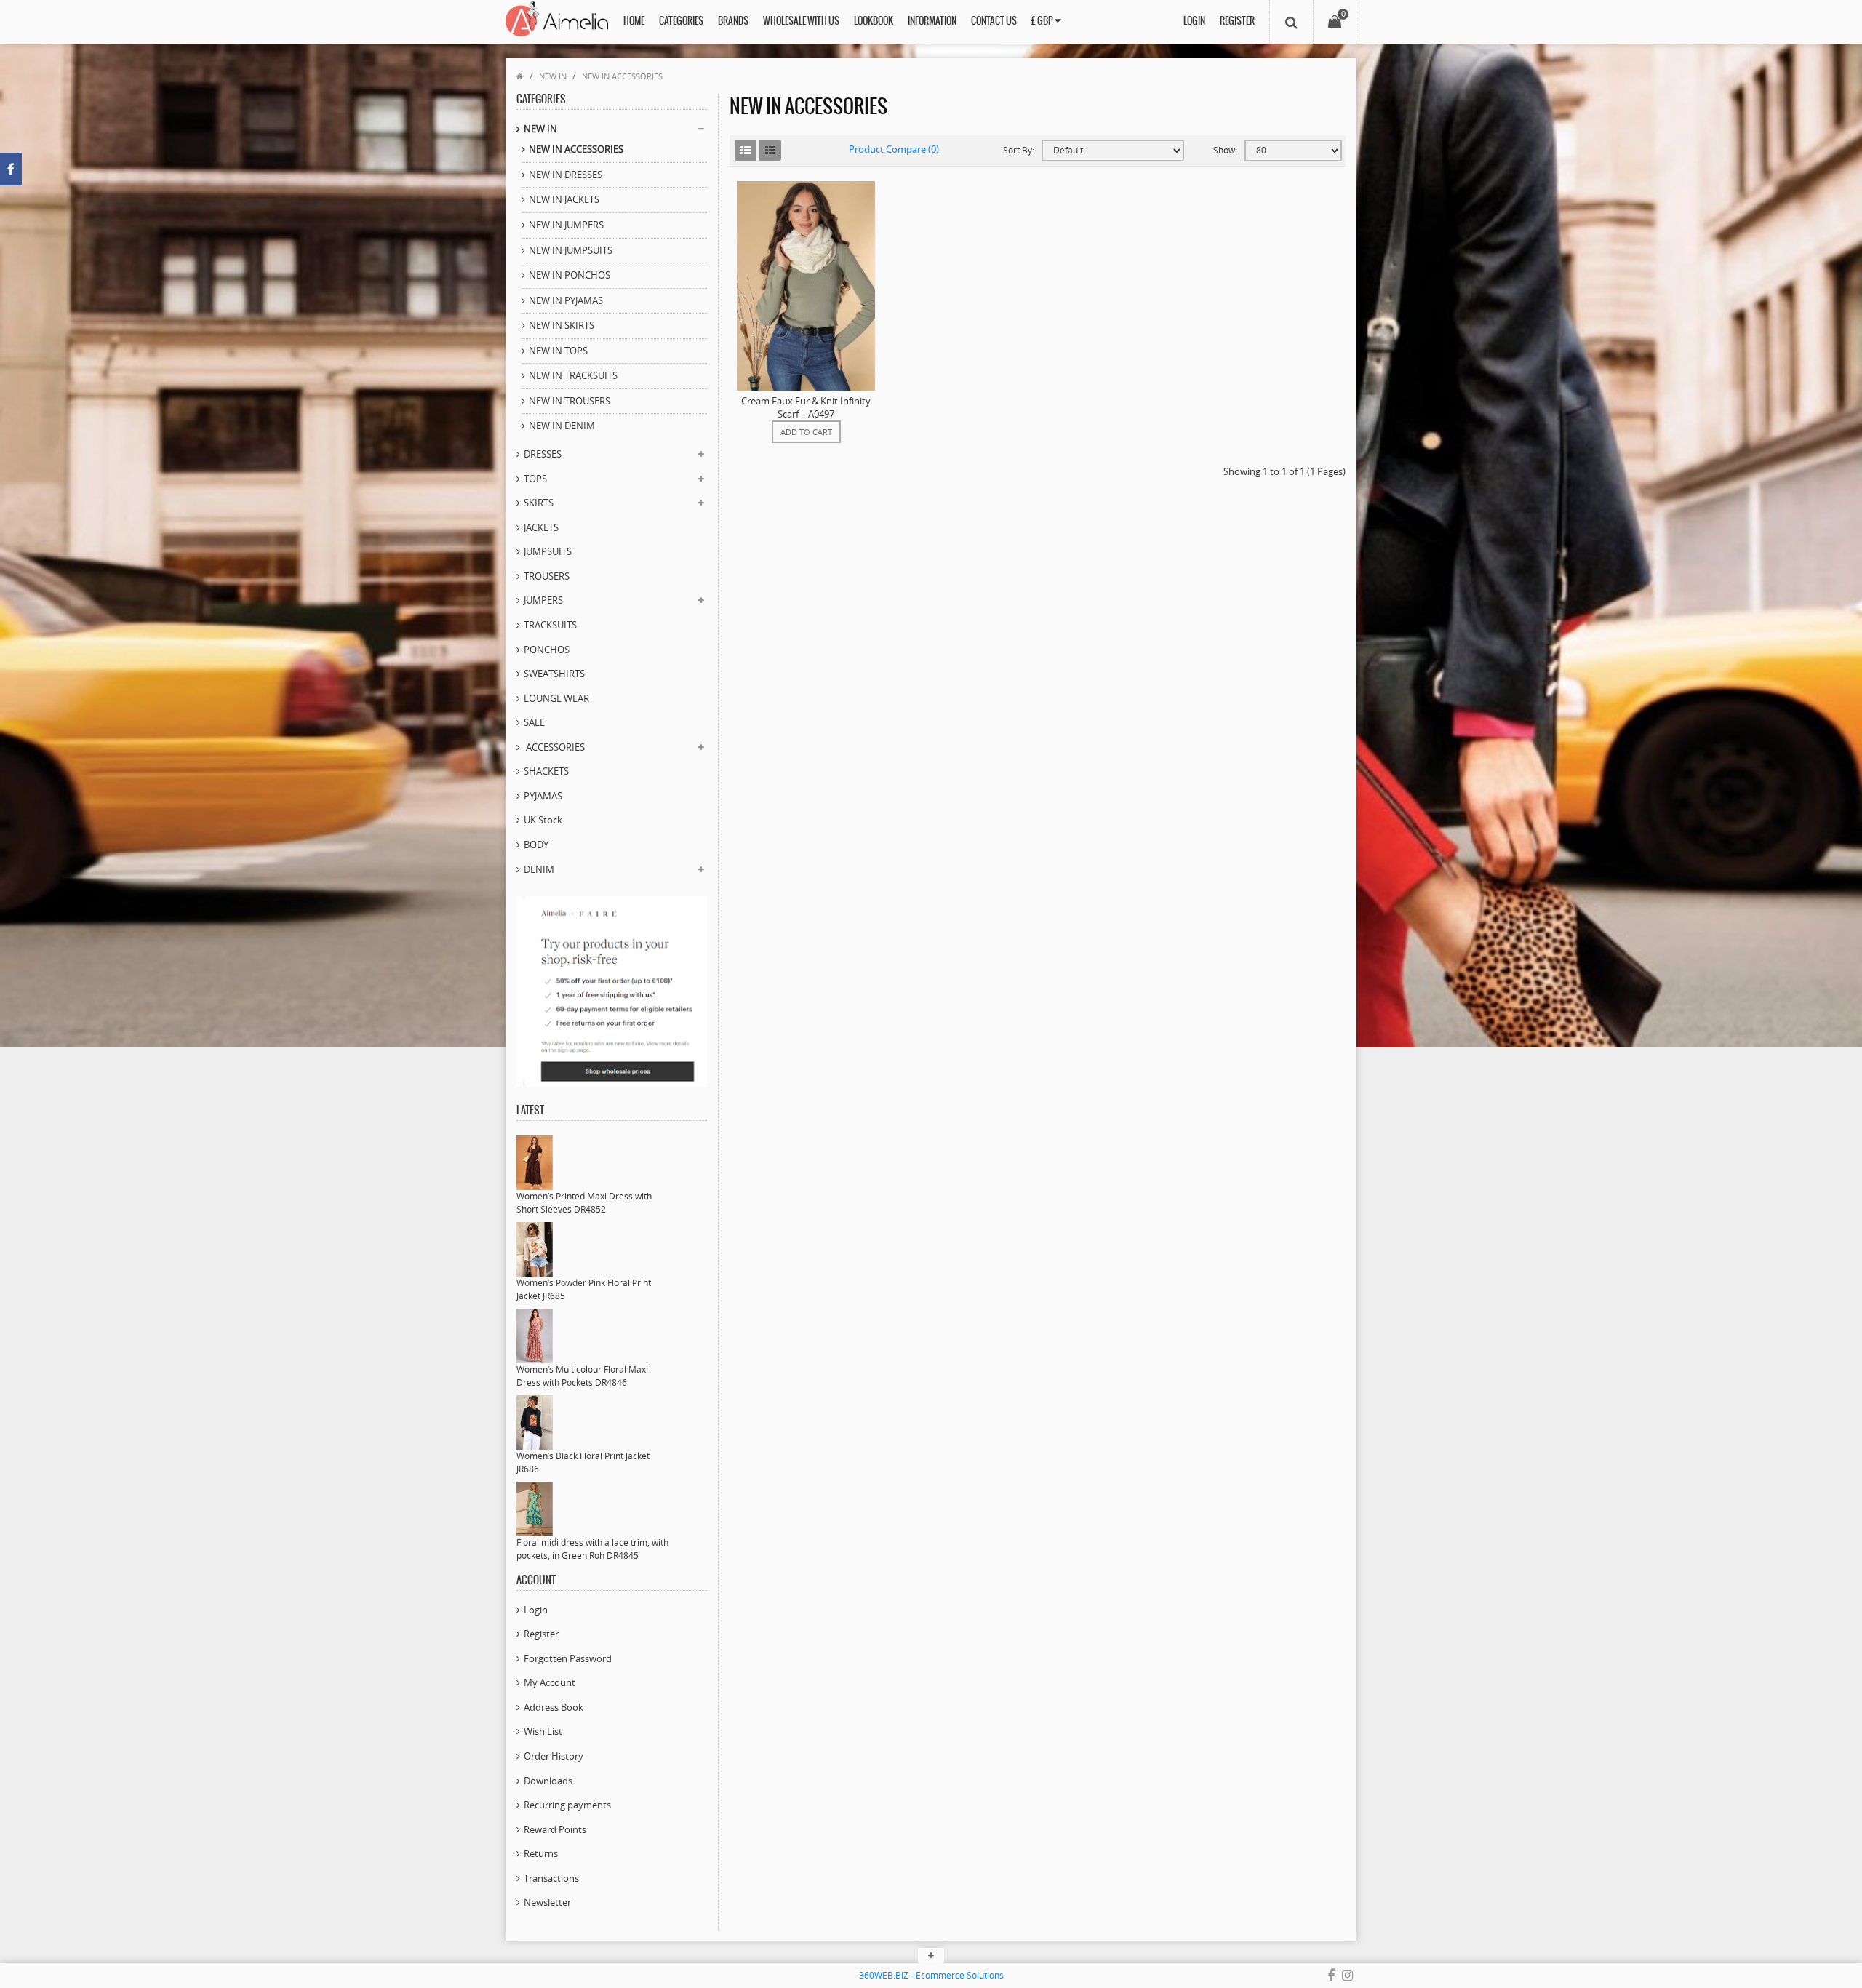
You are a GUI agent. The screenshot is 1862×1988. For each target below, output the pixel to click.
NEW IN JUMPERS (566, 225)
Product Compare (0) (894, 149)
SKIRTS (539, 503)
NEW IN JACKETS (564, 199)
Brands (733, 21)
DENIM (539, 869)
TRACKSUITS (550, 625)
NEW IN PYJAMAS (566, 300)
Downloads (548, 1781)
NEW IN (553, 76)
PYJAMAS (543, 796)
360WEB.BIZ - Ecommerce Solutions (931, 1975)
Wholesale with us (801, 21)
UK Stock (543, 820)
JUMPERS (543, 600)
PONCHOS (547, 650)
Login (1194, 21)
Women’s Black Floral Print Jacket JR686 (583, 1462)
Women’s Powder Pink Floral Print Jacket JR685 (584, 1289)
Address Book (554, 1707)
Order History (554, 1756)
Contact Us (994, 21)
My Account (550, 1682)
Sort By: (1019, 150)
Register (1237, 21)
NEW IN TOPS (558, 351)
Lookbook (874, 21)
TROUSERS (547, 576)
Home (634, 21)
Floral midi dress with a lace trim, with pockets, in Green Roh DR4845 (592, 1549)
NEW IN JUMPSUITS (571, 250)
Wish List (543, 1731)
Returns (541, 1853)
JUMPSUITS (548, 551)
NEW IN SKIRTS (562, 325)
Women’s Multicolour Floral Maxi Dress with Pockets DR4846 (582, 1376)
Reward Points (555, 1829)
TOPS (535, 479)
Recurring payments (567, 1805)
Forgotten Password (568, 1658)
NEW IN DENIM (562, 426)
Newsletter (547, 1902)
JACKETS (541, 527)
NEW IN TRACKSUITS (573, 375)
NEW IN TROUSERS (570, 401)
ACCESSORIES (554, 747)
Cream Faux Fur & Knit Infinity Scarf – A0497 (806, 407)
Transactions (551, 1878)
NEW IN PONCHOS (570, 275)
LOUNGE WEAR (556, 698)
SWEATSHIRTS (554, 674)
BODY (536, 845)
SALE (534, 722)
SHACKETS (546, 771)
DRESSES (543, 454)
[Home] (520, 76)
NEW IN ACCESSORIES (622, 76)
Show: (1225, 150)
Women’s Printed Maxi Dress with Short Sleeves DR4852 (584, 1203)
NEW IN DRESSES (566, 175)
